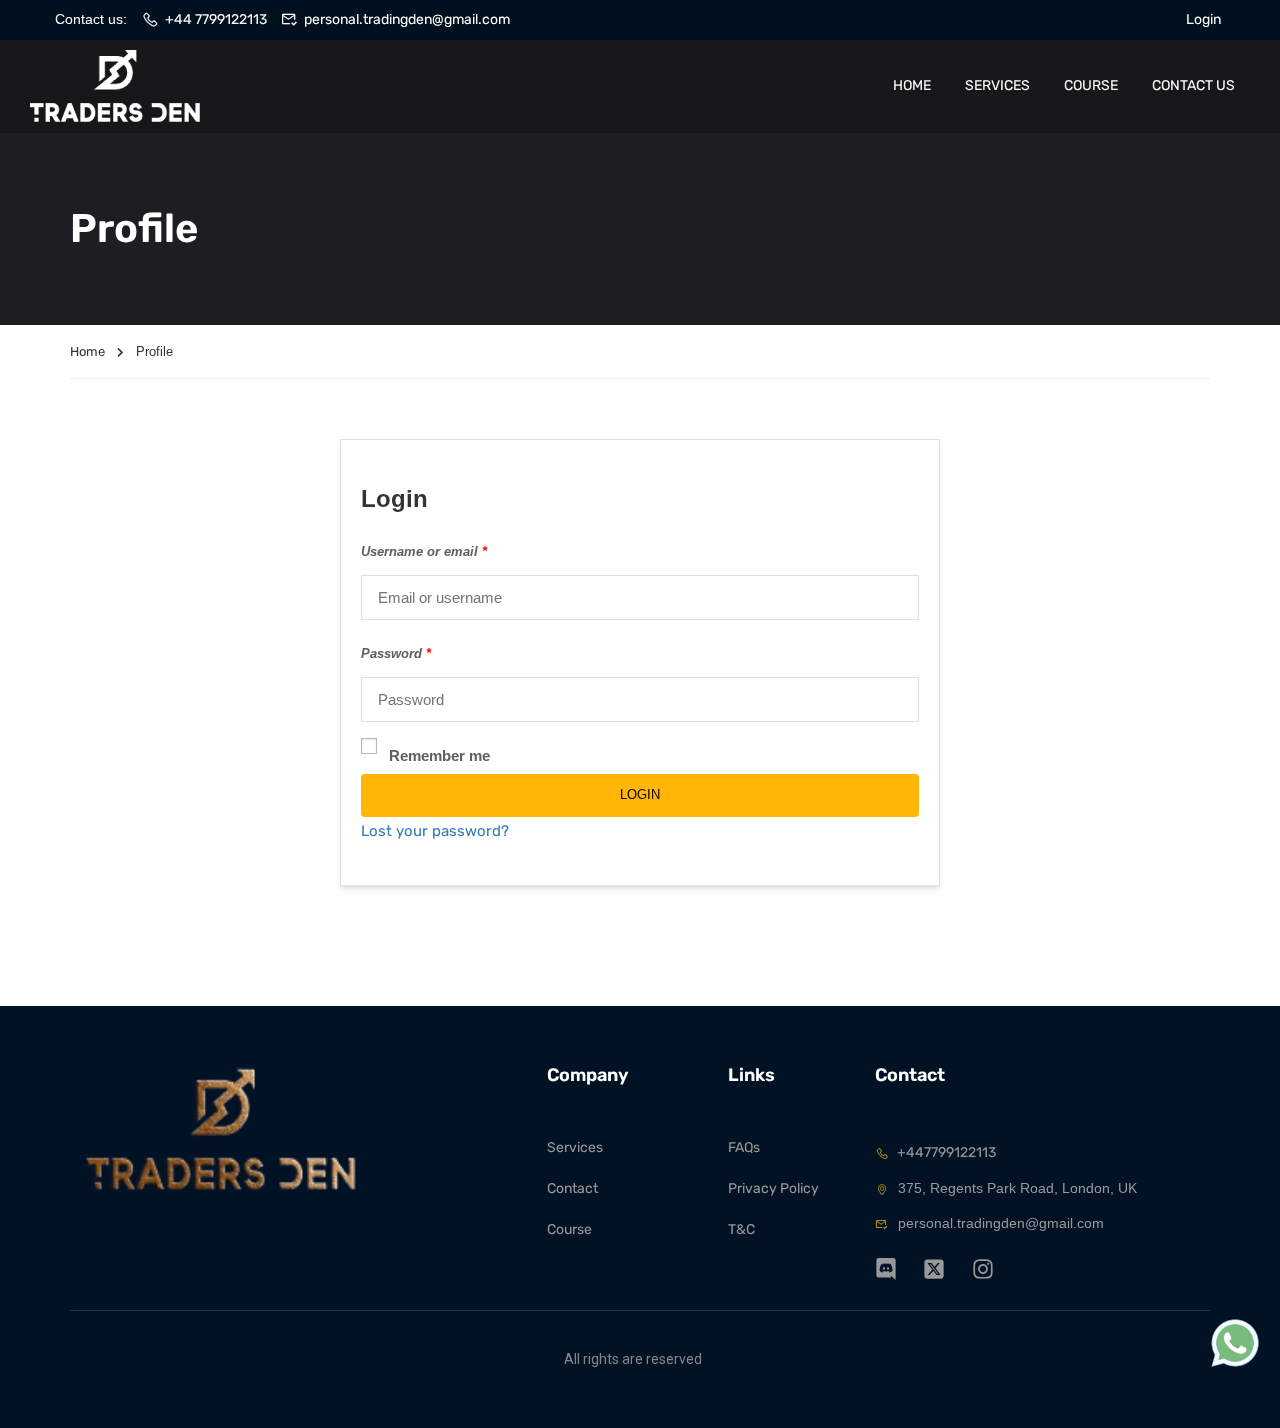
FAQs (744, 1147)
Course (1091, 85)
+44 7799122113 (216, 19)
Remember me (439, 755)
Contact (572, 1188)
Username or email (424, 551)
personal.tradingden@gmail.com (407, 19)
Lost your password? (435, 831)
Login (1203, 19)
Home (912, 85)
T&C (741, 1229)
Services (997, 85)
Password (396, 653)
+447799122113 (946, 1152)
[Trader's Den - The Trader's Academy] (115, 86)
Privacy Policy (773, 1188)
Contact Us (1193, 85)
